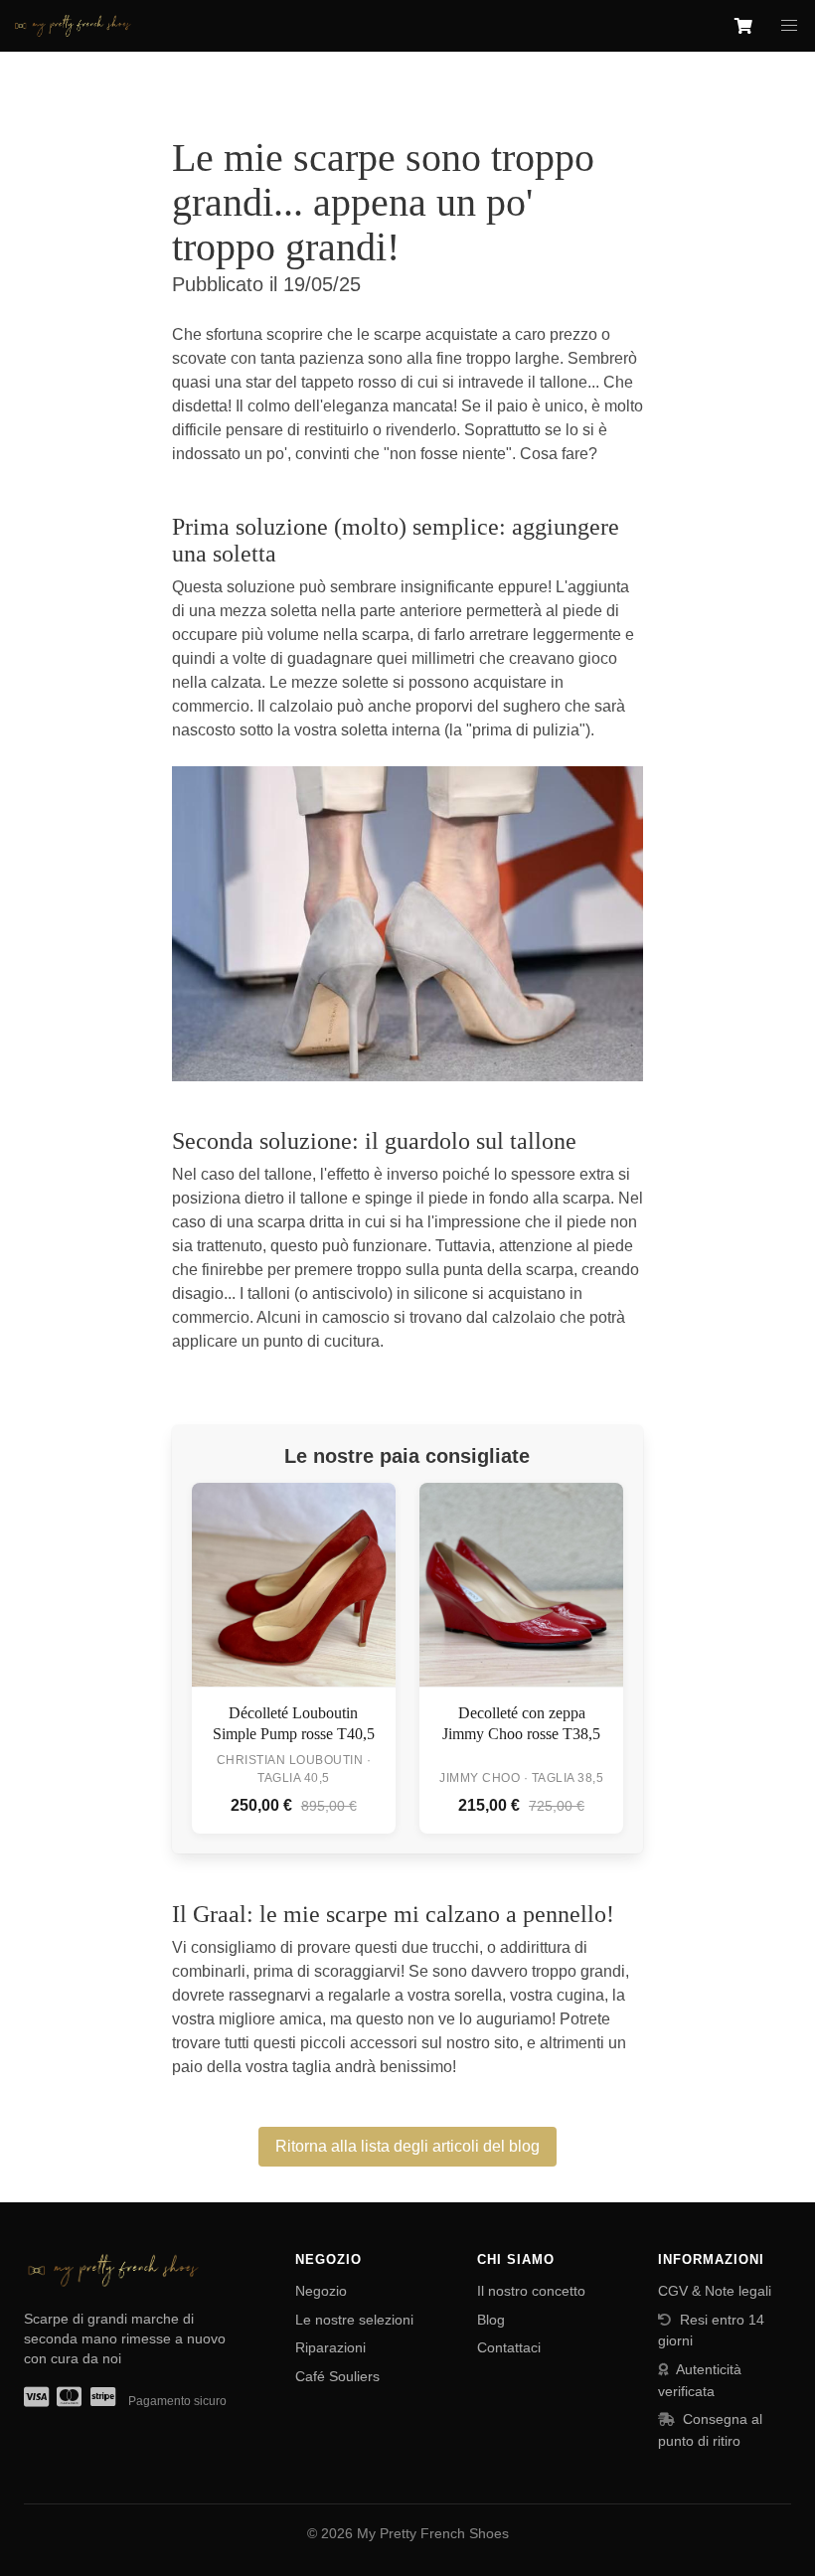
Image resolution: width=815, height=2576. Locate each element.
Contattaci (509, 2347)
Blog (491, 2320)
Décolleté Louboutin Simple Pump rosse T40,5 (294, 1724)
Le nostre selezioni (354, 2320)
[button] (789, 26)
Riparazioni (330, 2347)
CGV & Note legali (715, 2291)
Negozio (321, 2291)
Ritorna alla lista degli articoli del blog (407, 2146)
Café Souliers (337, 2376)
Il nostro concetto (531, 2291)
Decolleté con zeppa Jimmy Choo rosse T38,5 (521, 1724)
